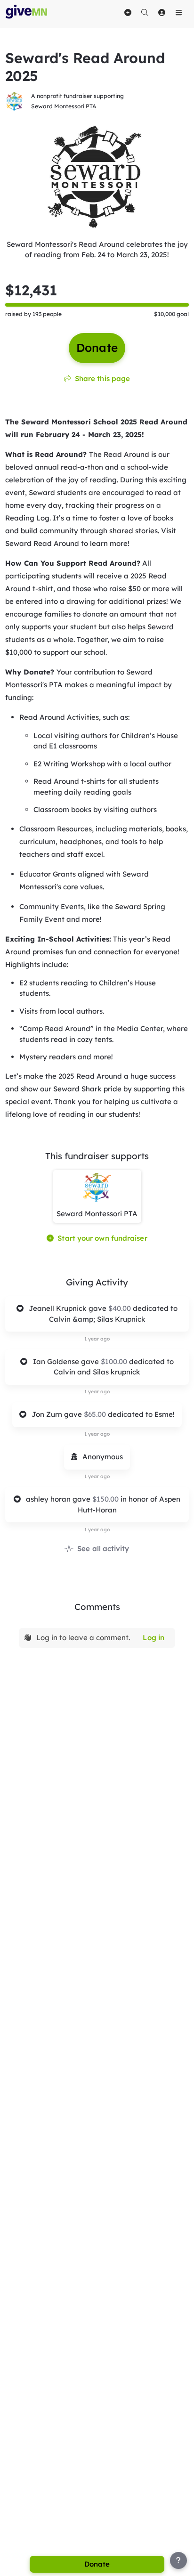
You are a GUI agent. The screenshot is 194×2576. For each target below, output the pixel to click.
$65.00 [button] (96, 1414)
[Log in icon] (162, 12)
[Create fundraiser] (128, 12)
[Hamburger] (178, 12)
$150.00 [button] (106, 1499)
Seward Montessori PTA (64, 106)
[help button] (178, 2560)
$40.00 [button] (121, 1308)
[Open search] (145, 12)
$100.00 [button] (115, 1361)
